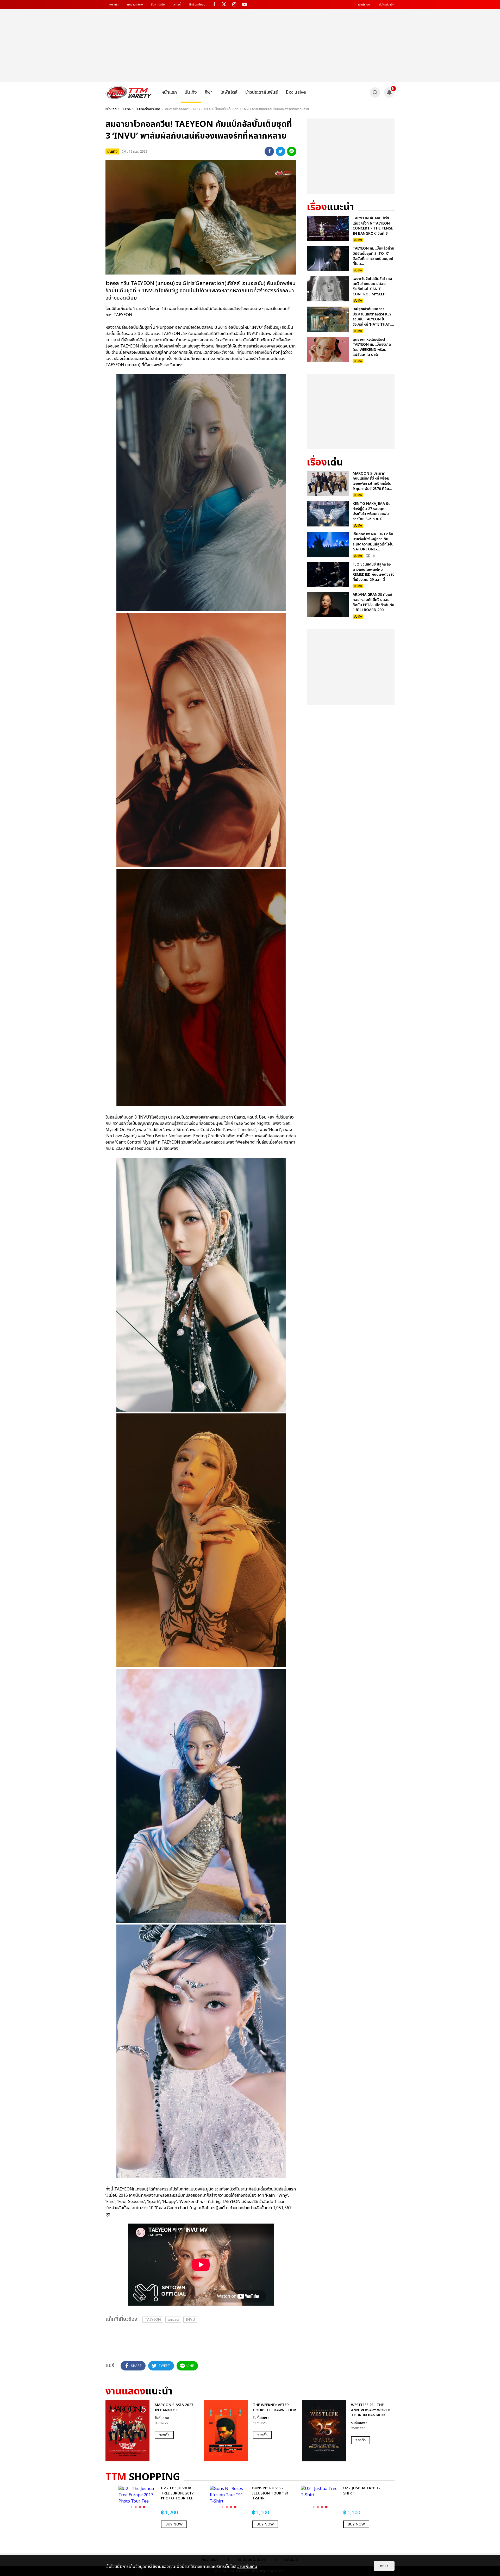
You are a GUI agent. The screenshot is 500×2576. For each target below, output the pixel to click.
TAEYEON (153, 2320)
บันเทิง (191, 92)
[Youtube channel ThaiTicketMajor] (244, 5)
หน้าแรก (114, 4)
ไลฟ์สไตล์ (229, 92)
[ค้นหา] (375, 92)
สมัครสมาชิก (387, 4)
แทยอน (173, 2320)
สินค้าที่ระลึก (158, 4)
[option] (152, 2431)
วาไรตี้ (177, 4)
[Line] (292, 151)
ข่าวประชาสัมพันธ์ (262, 92)
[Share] (269, 151)
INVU (190, 2320)
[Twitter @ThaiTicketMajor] (224, 5)
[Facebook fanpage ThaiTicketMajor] (214, 5)
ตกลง (384, 2566)
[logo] (129, 92)
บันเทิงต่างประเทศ (148, 109)
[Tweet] (280, 151)
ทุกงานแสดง (135, 4)
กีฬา (209, 92)
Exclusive (296, 92)
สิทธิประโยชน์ (197, 4)
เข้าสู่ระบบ (364, 4)
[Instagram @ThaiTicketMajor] (234, 5)
